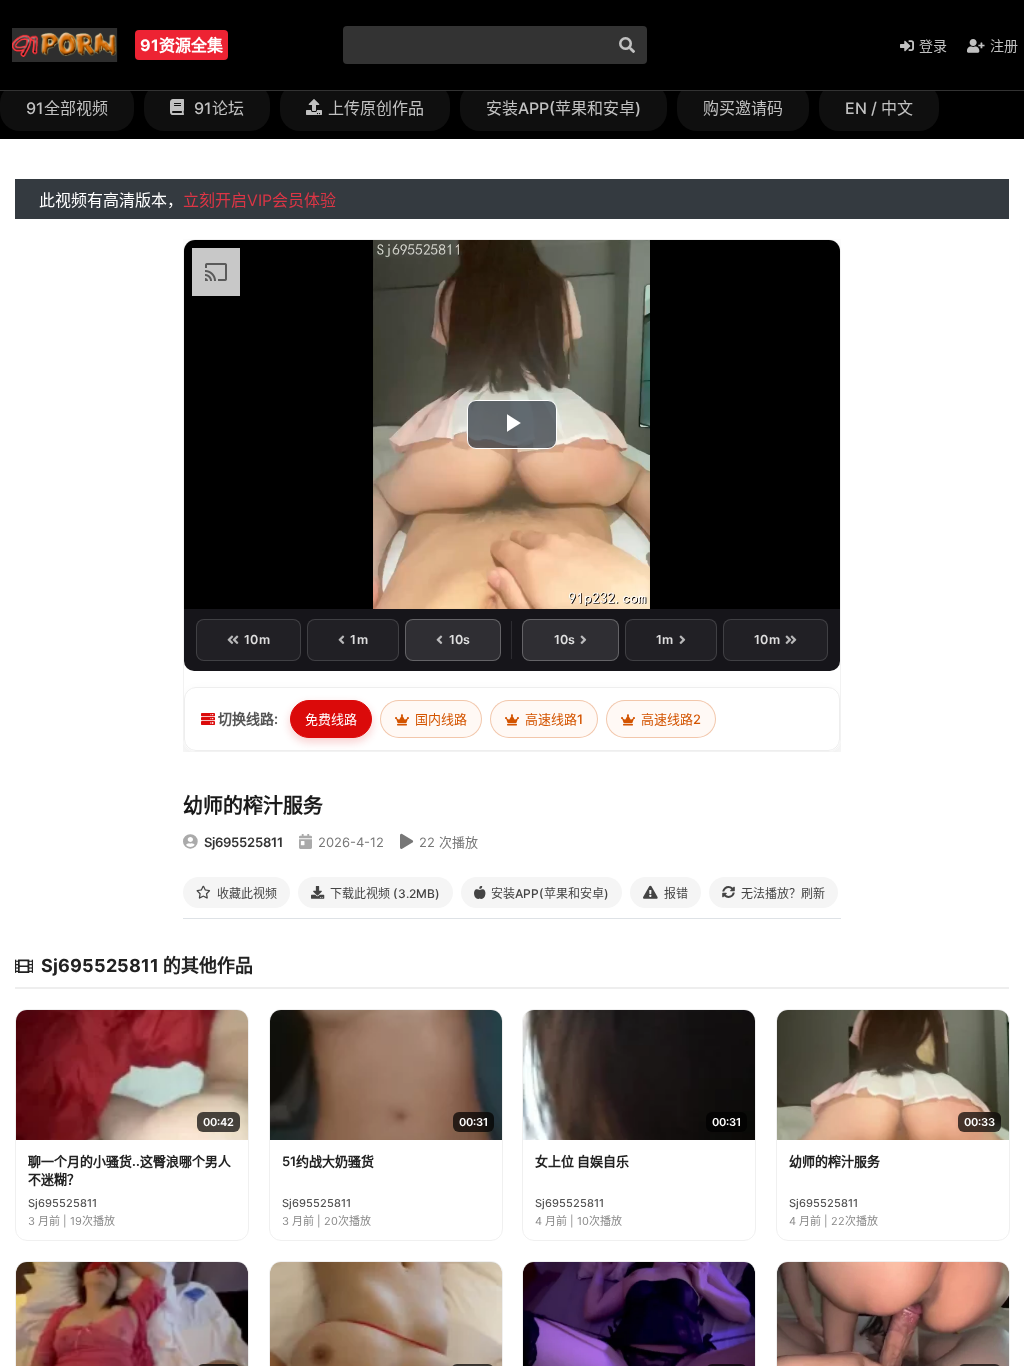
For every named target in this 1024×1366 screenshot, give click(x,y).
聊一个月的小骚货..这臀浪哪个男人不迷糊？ (129, 1170)
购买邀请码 (743, 108)
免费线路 (331, 719)
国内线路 (439, 719)
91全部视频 (67, 108)
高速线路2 (669, 719)
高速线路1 (552, 719)
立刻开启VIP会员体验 (259, 200)
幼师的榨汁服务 (834, 1161)
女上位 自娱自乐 (582, 1161)
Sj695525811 (243, 842)
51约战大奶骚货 (328, 1161)
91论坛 (217, 108)
